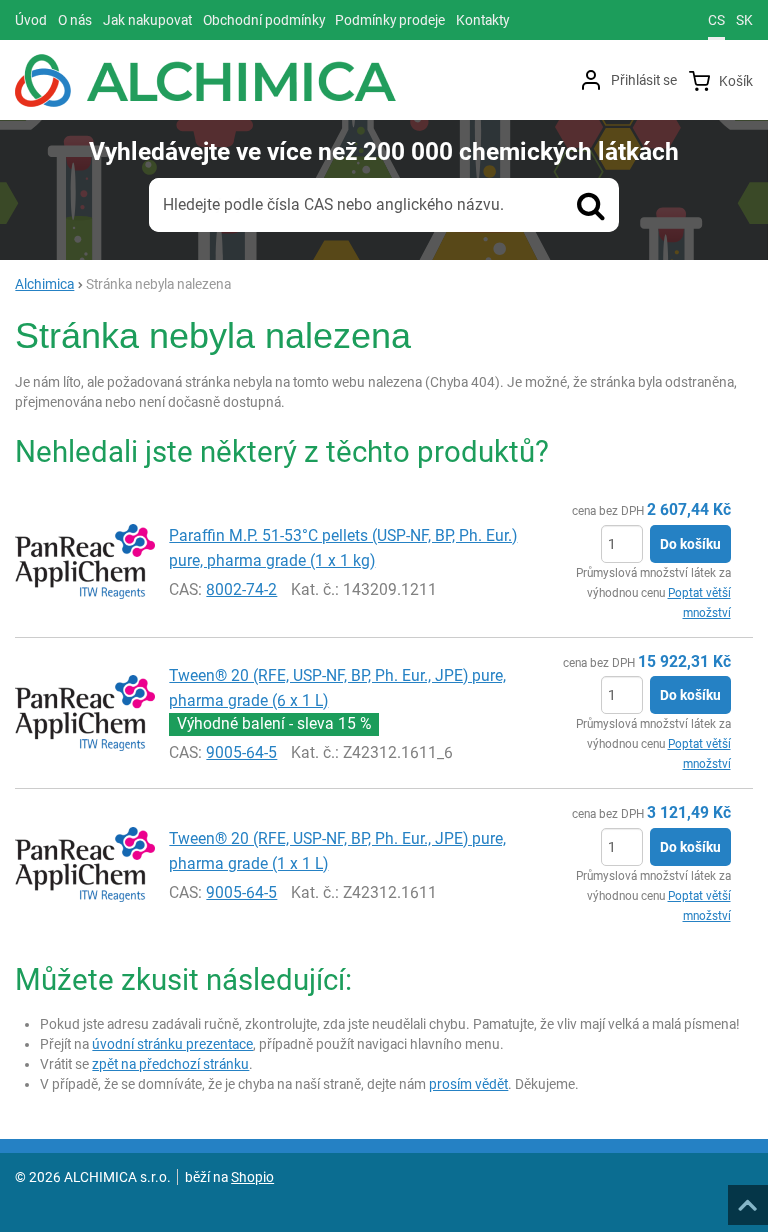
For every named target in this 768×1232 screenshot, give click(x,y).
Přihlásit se (644, 80)
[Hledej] (591, 205)
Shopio (252, 1177)
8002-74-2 (241, 589)
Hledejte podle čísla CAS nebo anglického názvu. (333, 204)
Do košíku (690, 544)
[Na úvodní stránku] (205, 80)
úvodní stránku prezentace (172, 1044)
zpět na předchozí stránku (170, 1064)
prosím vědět (468, 1084)
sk (744, 20)
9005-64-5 (241, 752)
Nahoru (750, 1199)
